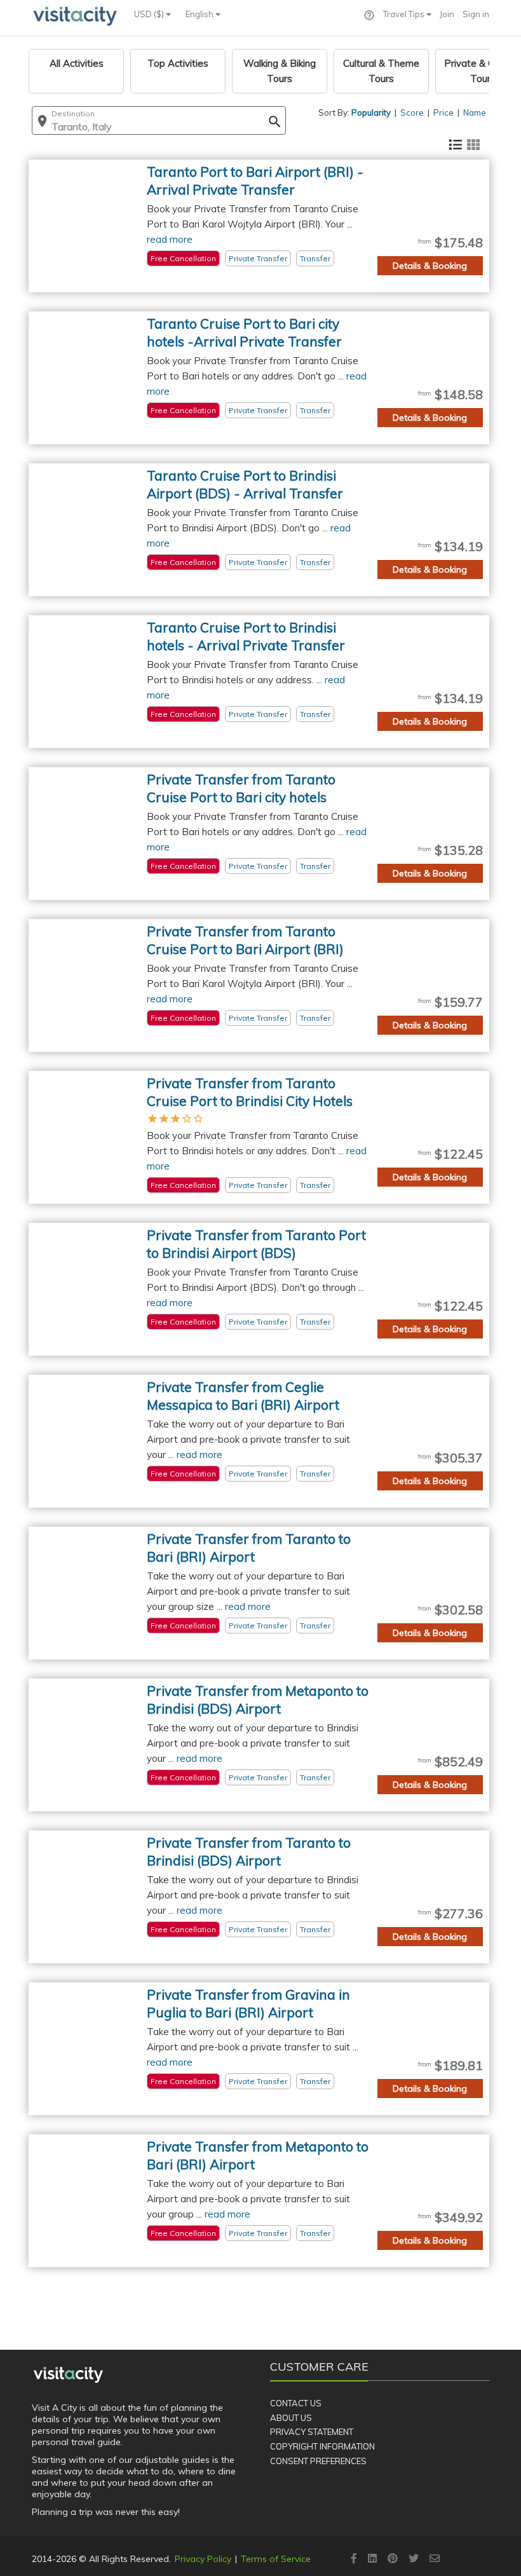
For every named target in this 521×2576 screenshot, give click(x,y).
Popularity (371, 112)
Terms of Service (276, 2559)
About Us (291, 2418)
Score (412, 112)
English (200, 14)
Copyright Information (322, 2446)
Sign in (476, 14)
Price (443, 112)
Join (447, 14)
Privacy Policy (203, 2559)
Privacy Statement (312, 2432)
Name (475, 112)
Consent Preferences (318, 2461)
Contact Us (296, 2403)
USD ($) (150, 14)
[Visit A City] (68, 2375)
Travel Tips (405, 14)
